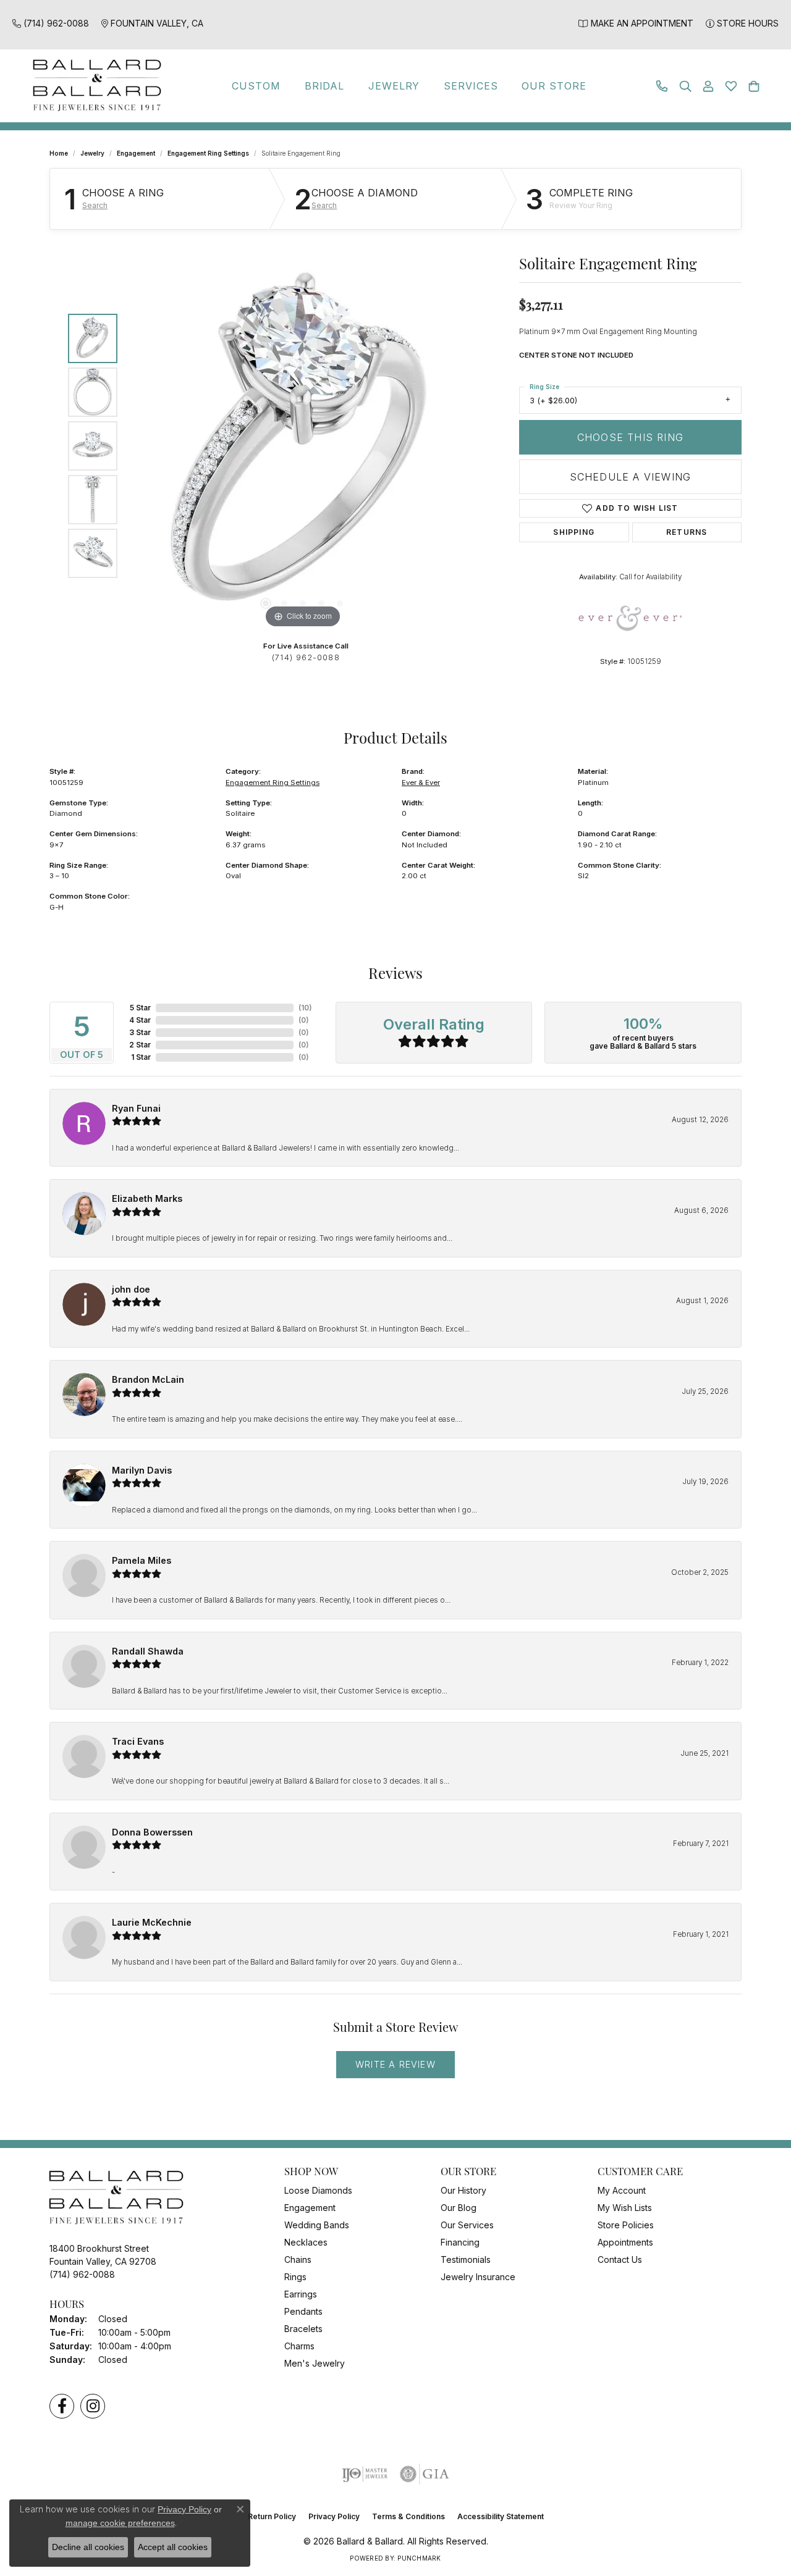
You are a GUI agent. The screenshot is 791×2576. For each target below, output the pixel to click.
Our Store (554, 86)
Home (59, 153)
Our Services (467, 2225)
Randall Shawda (148, 1651)
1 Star (141, 1057)
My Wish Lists (625, 2208)
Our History (463, 2190)
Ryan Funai (136, 1108)
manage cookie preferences (120, 2523)
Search (95, 206)
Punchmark (419, 2558)
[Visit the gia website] (425, 2474)
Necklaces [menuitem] (306, 2242)
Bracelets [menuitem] (303, 2329)
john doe (131, 1289)
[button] (685, 86)
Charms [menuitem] (299, 2346)
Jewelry (394, 86)
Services (471, 86)
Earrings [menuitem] (301, 2294)
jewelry (92, 153)
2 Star (140, 1045)
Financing (460, 2242)
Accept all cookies (173, 2547)
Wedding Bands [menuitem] (317, 2225)
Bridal (325, 86)
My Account (622, 2190)
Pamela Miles (142, 1560)
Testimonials (466, 2259)
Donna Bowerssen (152, 1832)
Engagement (136, 153)
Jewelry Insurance (478, 2277)
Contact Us (620, 2259)
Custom (256, 86)
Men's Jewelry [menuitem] (315, 2363)
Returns (687, 532)
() (305, 1008)
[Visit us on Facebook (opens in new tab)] (62, 2406)
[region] (303, 446)
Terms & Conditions (408, 2516)
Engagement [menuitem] (310, 2208)
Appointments (625, 2242)
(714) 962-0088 (306, 657)
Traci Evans (138, 1741)
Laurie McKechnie (152, 1922)
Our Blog (459, 2208)
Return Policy (272, 2516)
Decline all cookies (88, 2547)
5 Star (140, 1008)
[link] (51, 23)
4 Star (140, 1020)
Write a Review (395, 2064)
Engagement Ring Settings (208, 153)
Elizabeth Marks (147, 1198)
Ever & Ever (421, 782)
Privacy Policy (334, 2516)
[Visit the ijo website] (365, 2474)
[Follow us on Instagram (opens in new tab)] (93, 2406)
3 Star (140, 1032)
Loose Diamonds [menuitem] (318, 2190)
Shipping (574, 532)
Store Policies (626, 2225)
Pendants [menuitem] (303, 2311)
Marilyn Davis (142, 1470)
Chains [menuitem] (298, 2259)
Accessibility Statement (501, 2516)
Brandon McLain (148, 1379)
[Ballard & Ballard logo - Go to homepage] (94, 86)
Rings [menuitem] (295, 2277)
